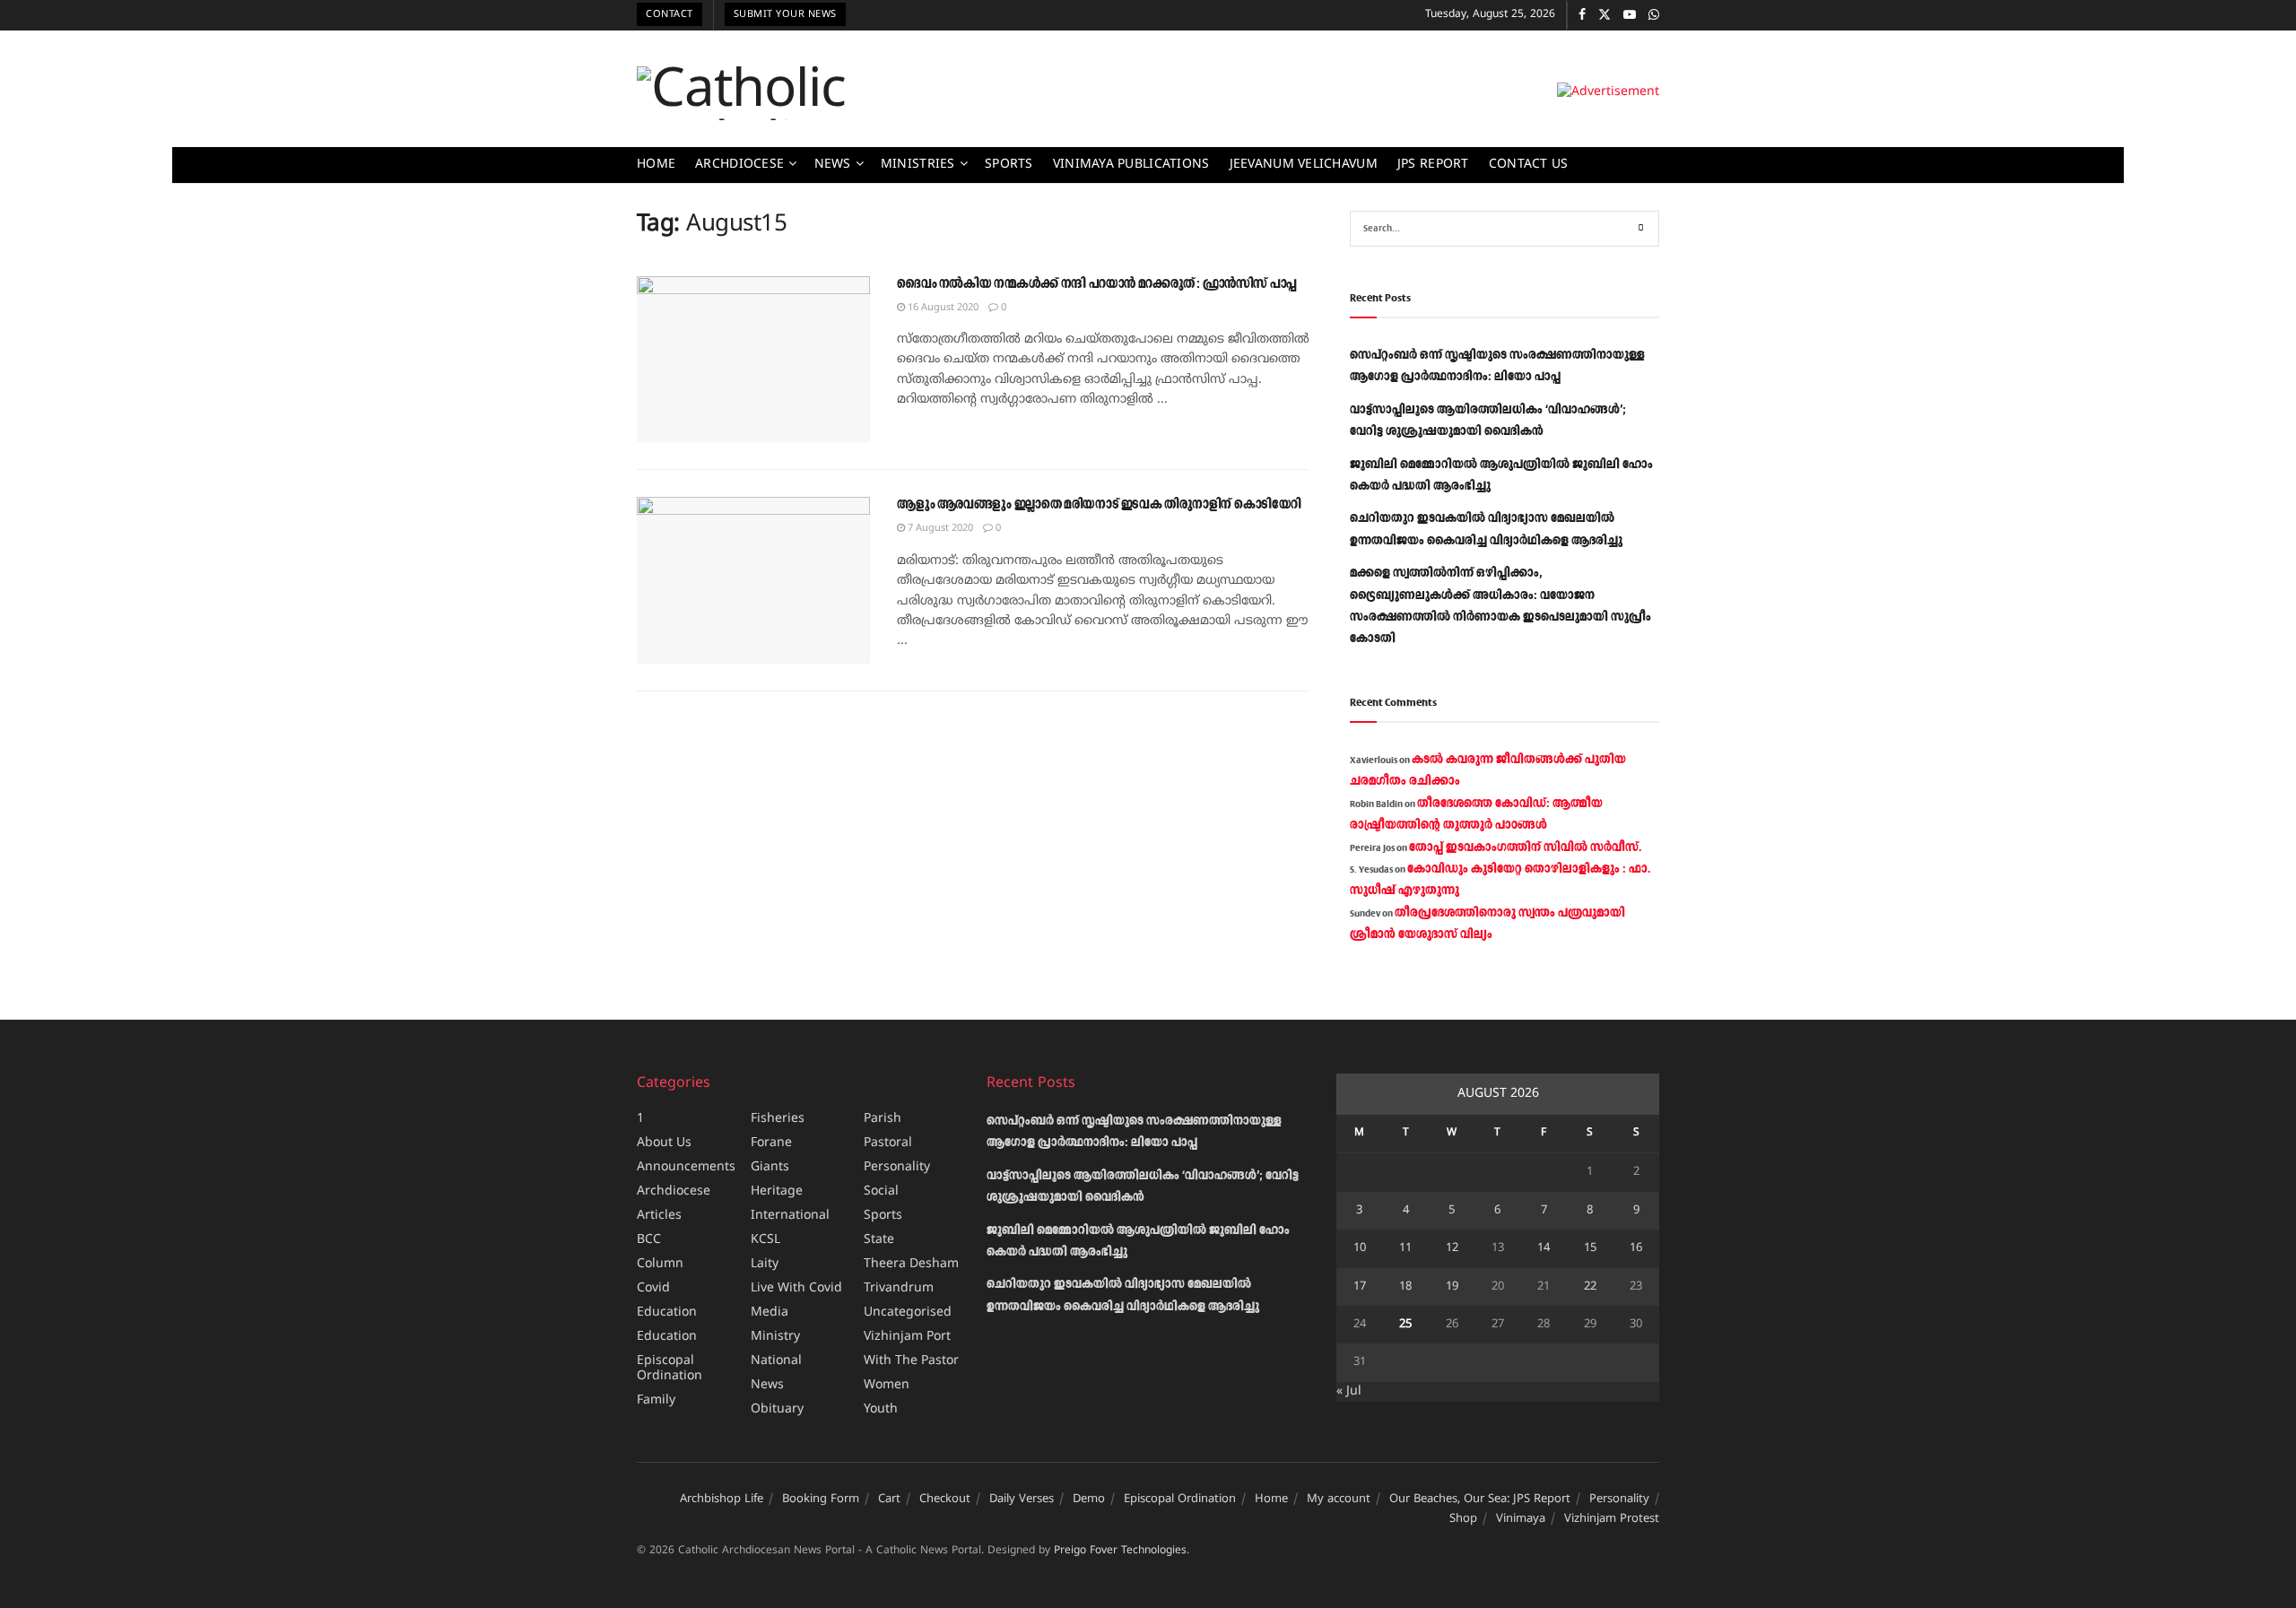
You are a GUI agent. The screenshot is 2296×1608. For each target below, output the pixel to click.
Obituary (777, 1409)
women (887, 1385)
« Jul (1349, 1391)
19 (1452, 1287)
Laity (765, 1264)
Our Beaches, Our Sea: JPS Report (1480, 1499)
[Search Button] (1641, 229)
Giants (770, 1167)
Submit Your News (785, 14)
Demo (1089, 1499)
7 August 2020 (939, 528)
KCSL (765, 1240)
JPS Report (1433, 165)
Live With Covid (796, 1288)
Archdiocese (739, 165)
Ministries (918, 165)
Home (656, 165)
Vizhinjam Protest (1612, 1519)
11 (1405, 1248)
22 (1590, 1287)
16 (1636, 1248)
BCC (649, 1240)
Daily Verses (1022, 1499)
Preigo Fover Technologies (1120, 1551)
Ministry (775, 1337)
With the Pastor (911, 1361)
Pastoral (888, 1143)
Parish (883, 1119)
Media (770, 1312)
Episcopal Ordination (670, 1369)
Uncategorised (908, 1312)
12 (1452, 1248)
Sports (1009, 165)
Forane (771, 1143)
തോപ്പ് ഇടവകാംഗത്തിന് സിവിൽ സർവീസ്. (1525, 847)
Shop (1463, 1519)
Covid (653, 1288)
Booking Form (821, 1499)
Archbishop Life (722, 1499)
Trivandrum (899, 1288)
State (879, 1240)
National (776, 1361)
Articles (659, 1216)
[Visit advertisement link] (1608, 93)
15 (1590, 1248)
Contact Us (1529, 165)
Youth (881, 1409)
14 (1544, 1248)
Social (881, 1191)
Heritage (777, 1191)
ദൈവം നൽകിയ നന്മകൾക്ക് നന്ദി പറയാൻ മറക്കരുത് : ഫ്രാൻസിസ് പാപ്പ (1097, 284)
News (833, 165)
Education (667, 1312)
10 (1360, 1248)
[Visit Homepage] (800, 93)
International (790, 1216)
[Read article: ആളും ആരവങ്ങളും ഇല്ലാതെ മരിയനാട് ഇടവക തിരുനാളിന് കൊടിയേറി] (753, 580)
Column (660, 1264)
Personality (897, 1167)
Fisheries (778, 1119)
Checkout (945, 1499)
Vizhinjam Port (907, 1337)
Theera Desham (911, 1264)
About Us (664, 1143)
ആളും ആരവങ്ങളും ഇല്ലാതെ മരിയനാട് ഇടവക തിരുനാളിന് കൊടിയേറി (1099, 505)
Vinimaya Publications (1131, 165)
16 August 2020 (942, 308)
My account (1339, 1499)
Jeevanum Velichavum (1304, 165)
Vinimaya (1521, 1519)
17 (1360, 1287)
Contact (670, 14)
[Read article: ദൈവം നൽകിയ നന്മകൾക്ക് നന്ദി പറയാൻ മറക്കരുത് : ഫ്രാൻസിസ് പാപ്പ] (753, 360)
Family (656, 1400)
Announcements (686, 1167)
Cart (889, 1499)
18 (1405, 1287)
